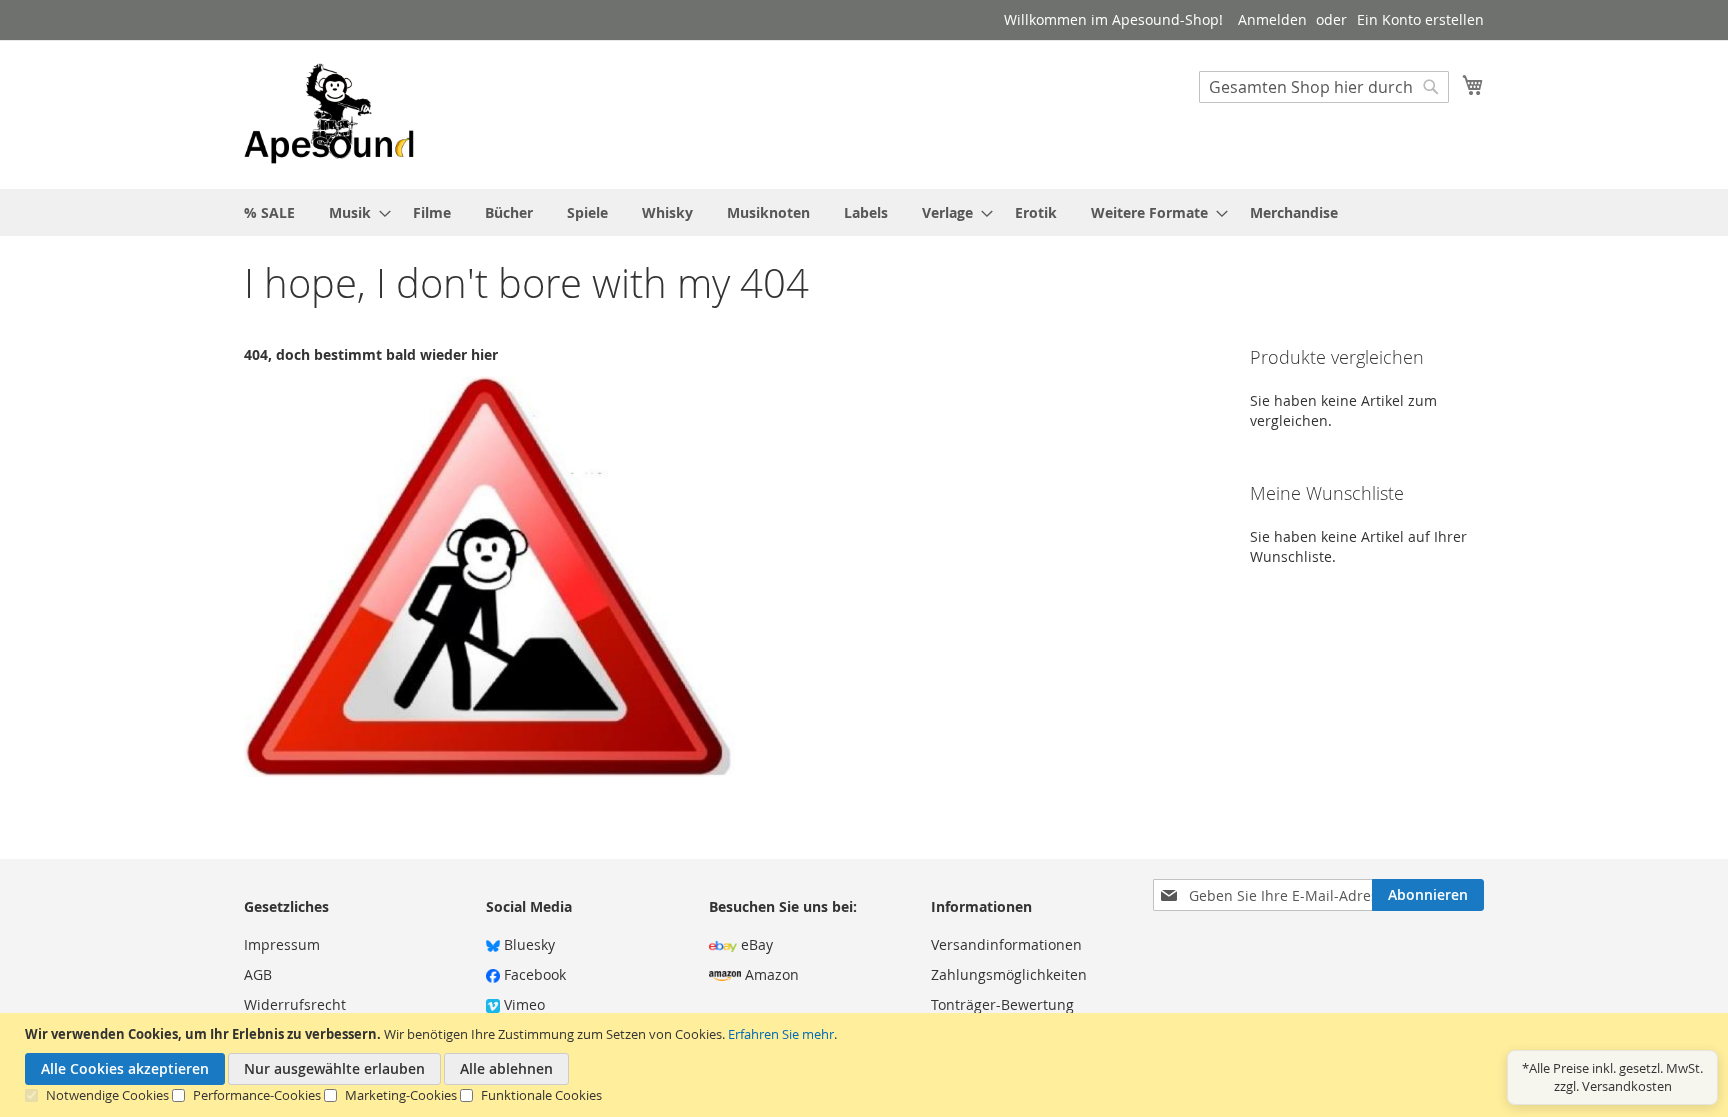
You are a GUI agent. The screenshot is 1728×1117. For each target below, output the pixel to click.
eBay (755, 944)
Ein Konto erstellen (1420, 19)
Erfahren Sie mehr (781, 1034)
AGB (258, 974)
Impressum (282, 944)
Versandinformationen (1006, 944)
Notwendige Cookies (107, 1095)
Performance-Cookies (257, 1095)
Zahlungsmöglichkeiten (1009, 974)
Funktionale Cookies (541, 1095)
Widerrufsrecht (295, 1004)
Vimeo (522, 1004)
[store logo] (329, 113)
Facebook (533, 974)
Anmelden (1272, 19)
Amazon (770, 974)
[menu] (864, 212)
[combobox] (1324, 87)
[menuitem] (269, 212)
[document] (866, 1065)
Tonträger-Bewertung (1002, 1004)
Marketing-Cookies (401, 1095)
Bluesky (527, 944)
